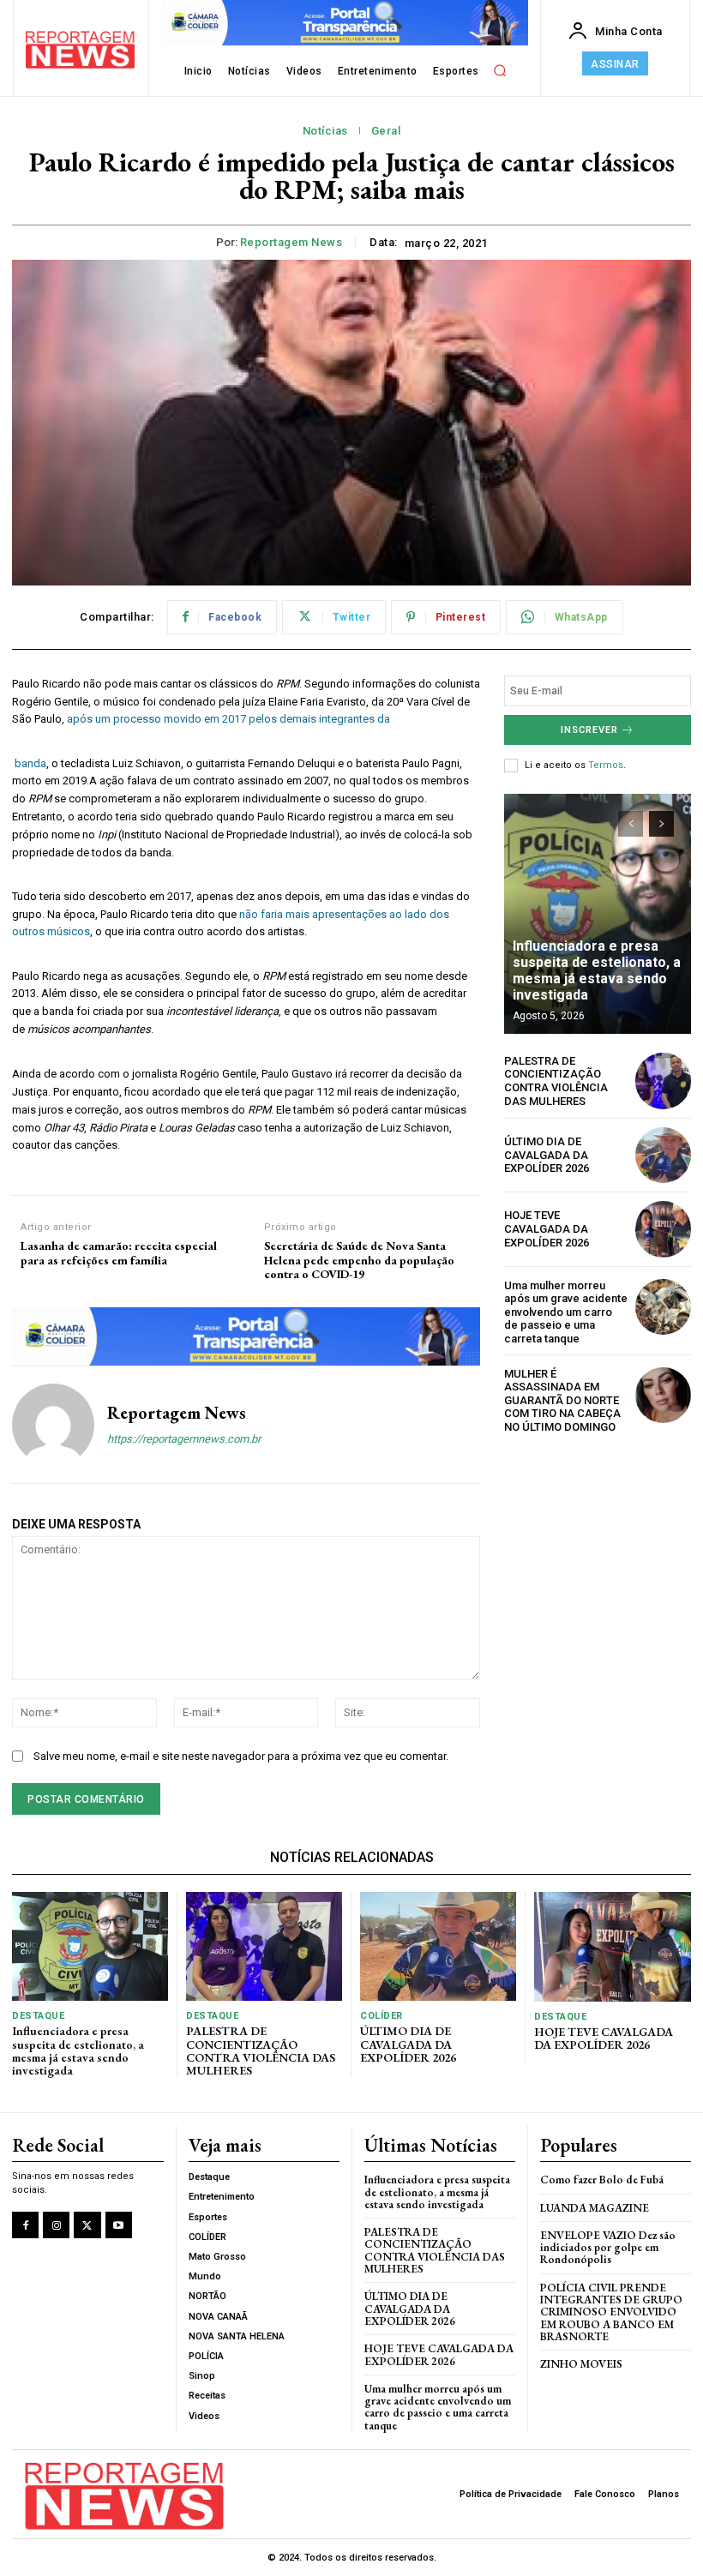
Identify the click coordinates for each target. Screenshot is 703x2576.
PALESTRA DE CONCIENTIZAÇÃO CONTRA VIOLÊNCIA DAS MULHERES (556, 1081)
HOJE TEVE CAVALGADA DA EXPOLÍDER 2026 (547, 1228)
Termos (606, 765)
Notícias (325, 131)
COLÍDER (382, 2016)
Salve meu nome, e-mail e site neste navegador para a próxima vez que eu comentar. (241, 1756)
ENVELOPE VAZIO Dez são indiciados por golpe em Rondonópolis (608, 2248)
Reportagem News (291, 242)
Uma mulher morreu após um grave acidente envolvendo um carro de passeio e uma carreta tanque (566, 1312)
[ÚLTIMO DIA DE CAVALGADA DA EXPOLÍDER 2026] (663, 1155)
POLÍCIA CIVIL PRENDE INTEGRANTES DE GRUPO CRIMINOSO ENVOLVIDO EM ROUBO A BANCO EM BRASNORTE (611, 2312)
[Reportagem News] (53, 1425)
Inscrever (589, 730)
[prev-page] (631, 824)
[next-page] (661, 824)
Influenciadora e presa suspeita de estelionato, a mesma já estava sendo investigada (597, 971)
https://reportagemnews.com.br (184, 1439)
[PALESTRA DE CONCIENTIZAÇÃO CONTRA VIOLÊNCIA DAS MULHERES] (663, 1081)
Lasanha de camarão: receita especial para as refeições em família (119, 1253)
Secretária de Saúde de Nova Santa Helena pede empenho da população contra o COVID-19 (359, 1260)
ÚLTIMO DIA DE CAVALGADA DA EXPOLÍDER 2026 (547, 1155)
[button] (500, 71)
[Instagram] (56, 2225)
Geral (386, 131)
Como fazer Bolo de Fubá (602, 2180)
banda (29, 763)
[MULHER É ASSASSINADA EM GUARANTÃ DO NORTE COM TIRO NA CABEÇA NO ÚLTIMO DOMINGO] (663, 1395)
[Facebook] (25, 2225)
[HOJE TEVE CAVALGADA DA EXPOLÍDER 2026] (663, 1229)
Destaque (38, 2016)
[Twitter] (87, 2225)
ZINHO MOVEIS (581, 2364)
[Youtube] (119, 2225)
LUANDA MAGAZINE (595, 2208)
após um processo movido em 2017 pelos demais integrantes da (228, 719)
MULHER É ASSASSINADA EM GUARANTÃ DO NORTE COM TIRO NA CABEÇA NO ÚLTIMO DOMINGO (562, 1400)
